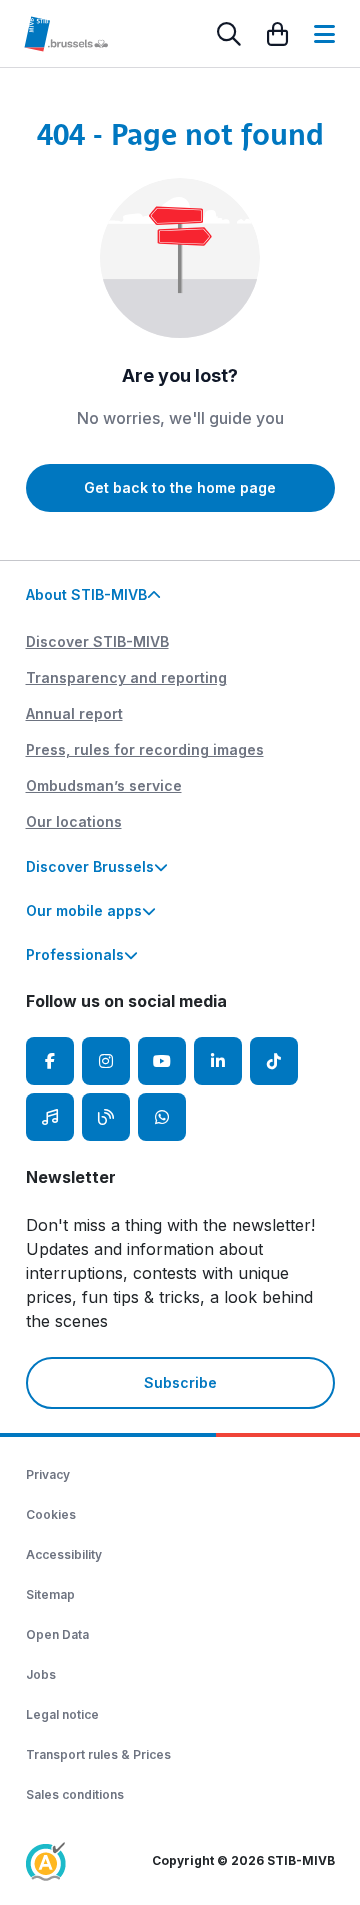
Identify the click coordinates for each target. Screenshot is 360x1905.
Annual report (74, 713)
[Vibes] (50, 1117)
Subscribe (180, 1382)
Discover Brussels (90, 866)
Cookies (51, 1514)
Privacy (48, 1474)
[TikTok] (274, 1061)
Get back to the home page (180, 487)
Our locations (74, 821)
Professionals (75, 954)
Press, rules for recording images (145, 749)
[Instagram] (106, 1061)
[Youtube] (162, 1061)
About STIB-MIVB (86, 594)
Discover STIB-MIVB (97, 641)
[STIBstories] (106, 1117)
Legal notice (62, 1714)
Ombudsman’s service (104, 785)
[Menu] (324, 34)
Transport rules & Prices (98, 1754)
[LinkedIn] (218, 1061)
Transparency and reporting (126, 677)
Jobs (41, 1674)
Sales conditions (75, 1794)
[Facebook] (50, 1061)
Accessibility (64, 1554)
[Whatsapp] (162, 1117)
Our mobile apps (84, 910)
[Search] (229, 34)
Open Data (57, 1634)
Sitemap (50, 1594)
